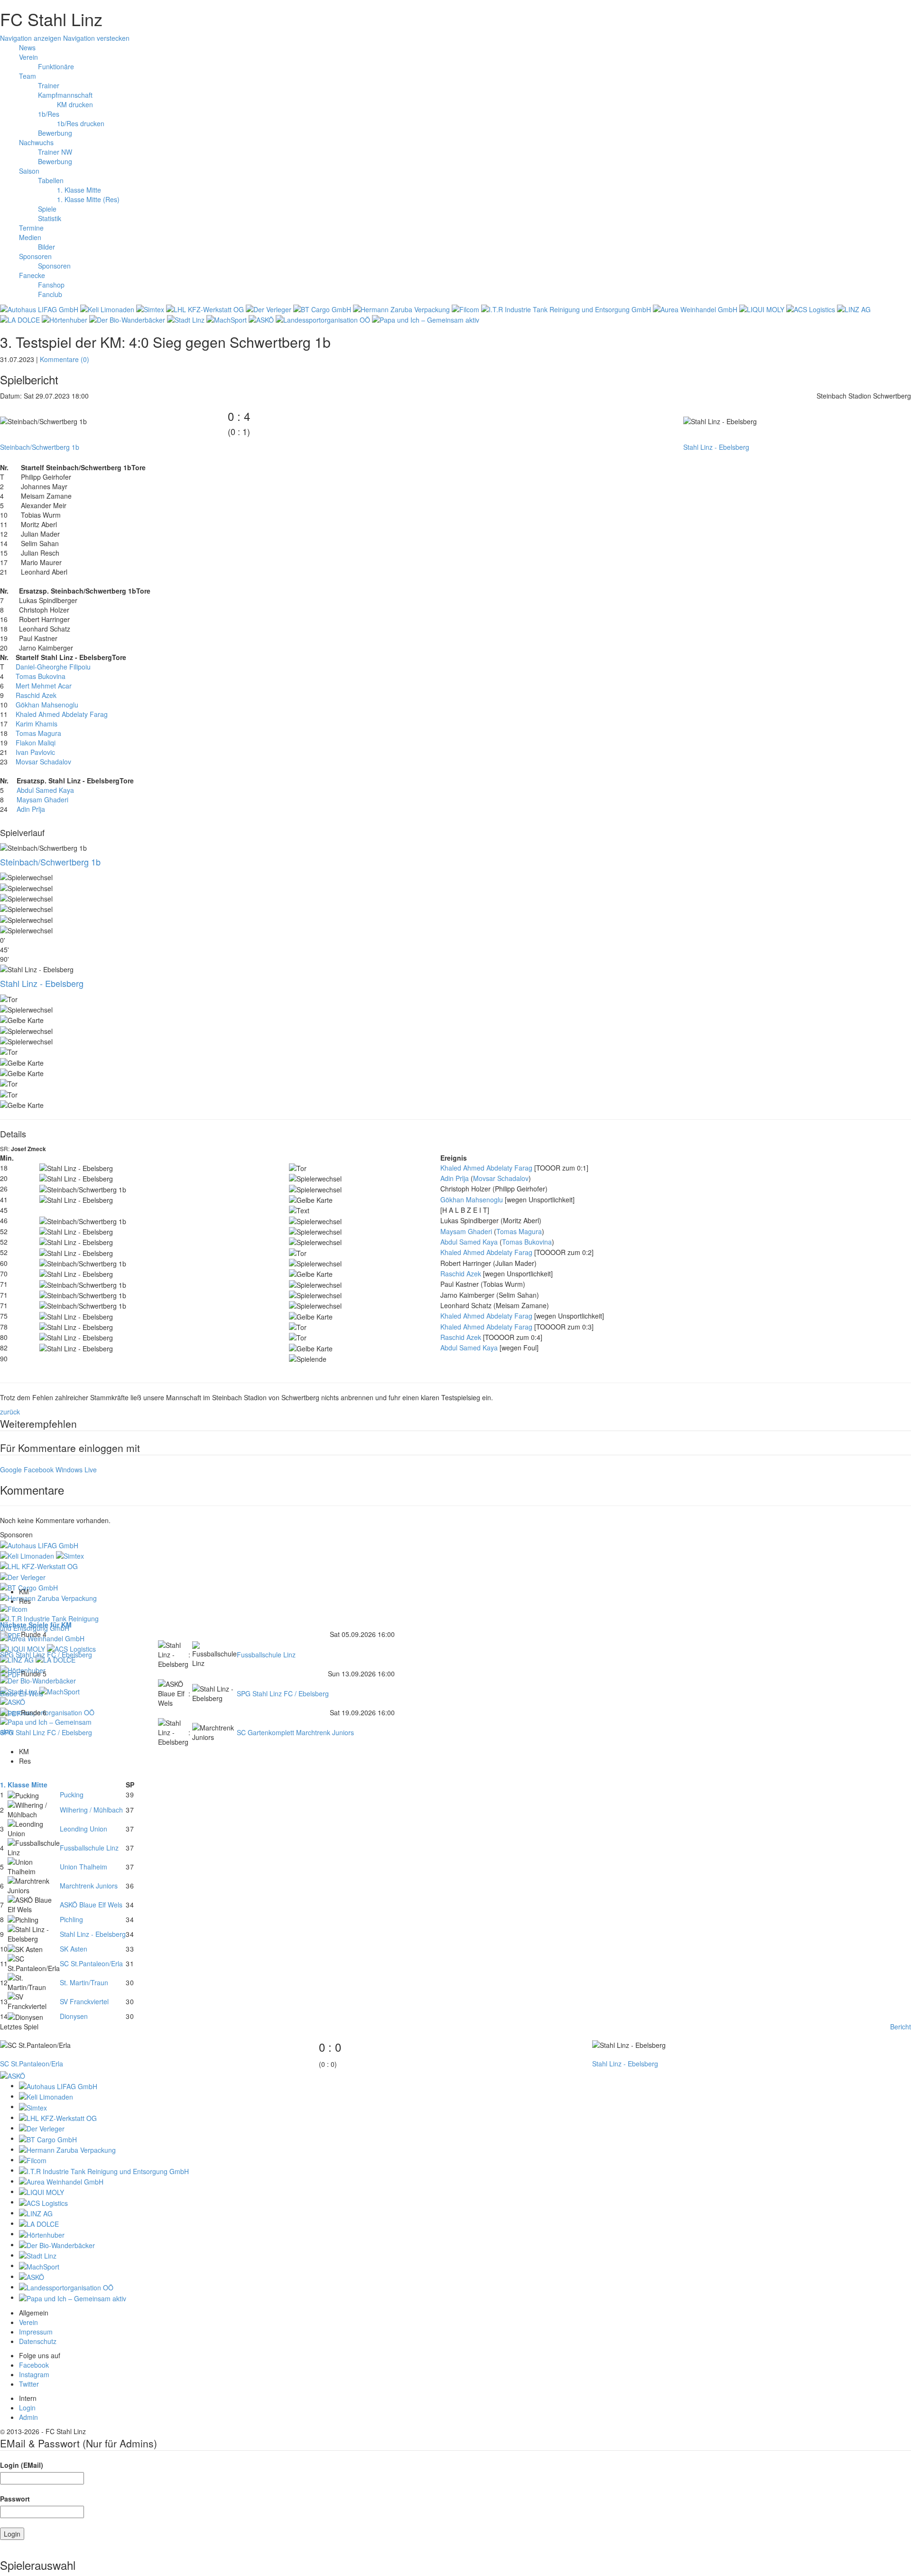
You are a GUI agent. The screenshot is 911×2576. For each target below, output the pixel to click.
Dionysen (74, 2016)
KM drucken (75, 104)
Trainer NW (55, 152)
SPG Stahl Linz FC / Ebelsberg (46, 1655)
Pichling (71, 1919)
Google (11, 1469)
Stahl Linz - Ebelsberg (716, 447)
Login (27, 2408)
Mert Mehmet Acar (44, 686)
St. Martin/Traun (84, 1982)
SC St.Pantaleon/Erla (91, 1963)
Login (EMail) (22, 2465)
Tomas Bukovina (41, 676)
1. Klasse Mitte (79, 190)
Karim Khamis (37, 724)
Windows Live (76, 1469)
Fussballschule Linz (266, 1655)
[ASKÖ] (13, 2074)
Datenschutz (38, 2341)
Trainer (49, 85)
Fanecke (32, 275)
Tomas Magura (38, 733)
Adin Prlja (31, 809)
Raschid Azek (36, 695)
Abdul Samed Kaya (45, 790)
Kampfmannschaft (65, 95)
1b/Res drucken (81, 123)
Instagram (34, 2374)
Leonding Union (84, 1829)
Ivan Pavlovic (35, 752)
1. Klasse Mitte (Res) (88, 199)
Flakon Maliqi (36, 743)
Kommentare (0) (65, 359)
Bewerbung (55, 133)
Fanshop (51, 285)
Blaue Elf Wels (22, 1693)
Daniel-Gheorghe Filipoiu (53, 667)
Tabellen (51, 180)
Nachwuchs (36, 142)
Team (28, 76)
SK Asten (74, 1949)
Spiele (47, 209)
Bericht (901, 2027)
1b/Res (49, 114)
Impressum (36, 2332)
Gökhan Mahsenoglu (47, 705)
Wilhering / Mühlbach (91, 1810)
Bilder (46, 247)
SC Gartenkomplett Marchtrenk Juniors (295, 1732)
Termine (31, 228)
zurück (10, 1412)
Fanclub (50, 294)
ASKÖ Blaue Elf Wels (91, 1905)
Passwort (15, 2499)
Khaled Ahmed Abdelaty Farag (62, 714)
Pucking (72, 1795)
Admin (28, 2417)
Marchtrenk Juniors (89, 1886)
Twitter (29, 2384)
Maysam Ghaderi (42, 800)
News (27, 47)
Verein (28, 57)
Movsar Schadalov (43, 762)
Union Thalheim (84, 1867)
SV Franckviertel (84, 2001)
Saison (29, 171)
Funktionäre (56, 66)
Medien (30, 237)
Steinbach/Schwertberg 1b (40, 447)
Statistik (50, 218)
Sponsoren (35, 256)
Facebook (39, 1469)
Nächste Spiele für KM (36, 1625)
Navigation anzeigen (31, 38)
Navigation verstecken (96, 38)
